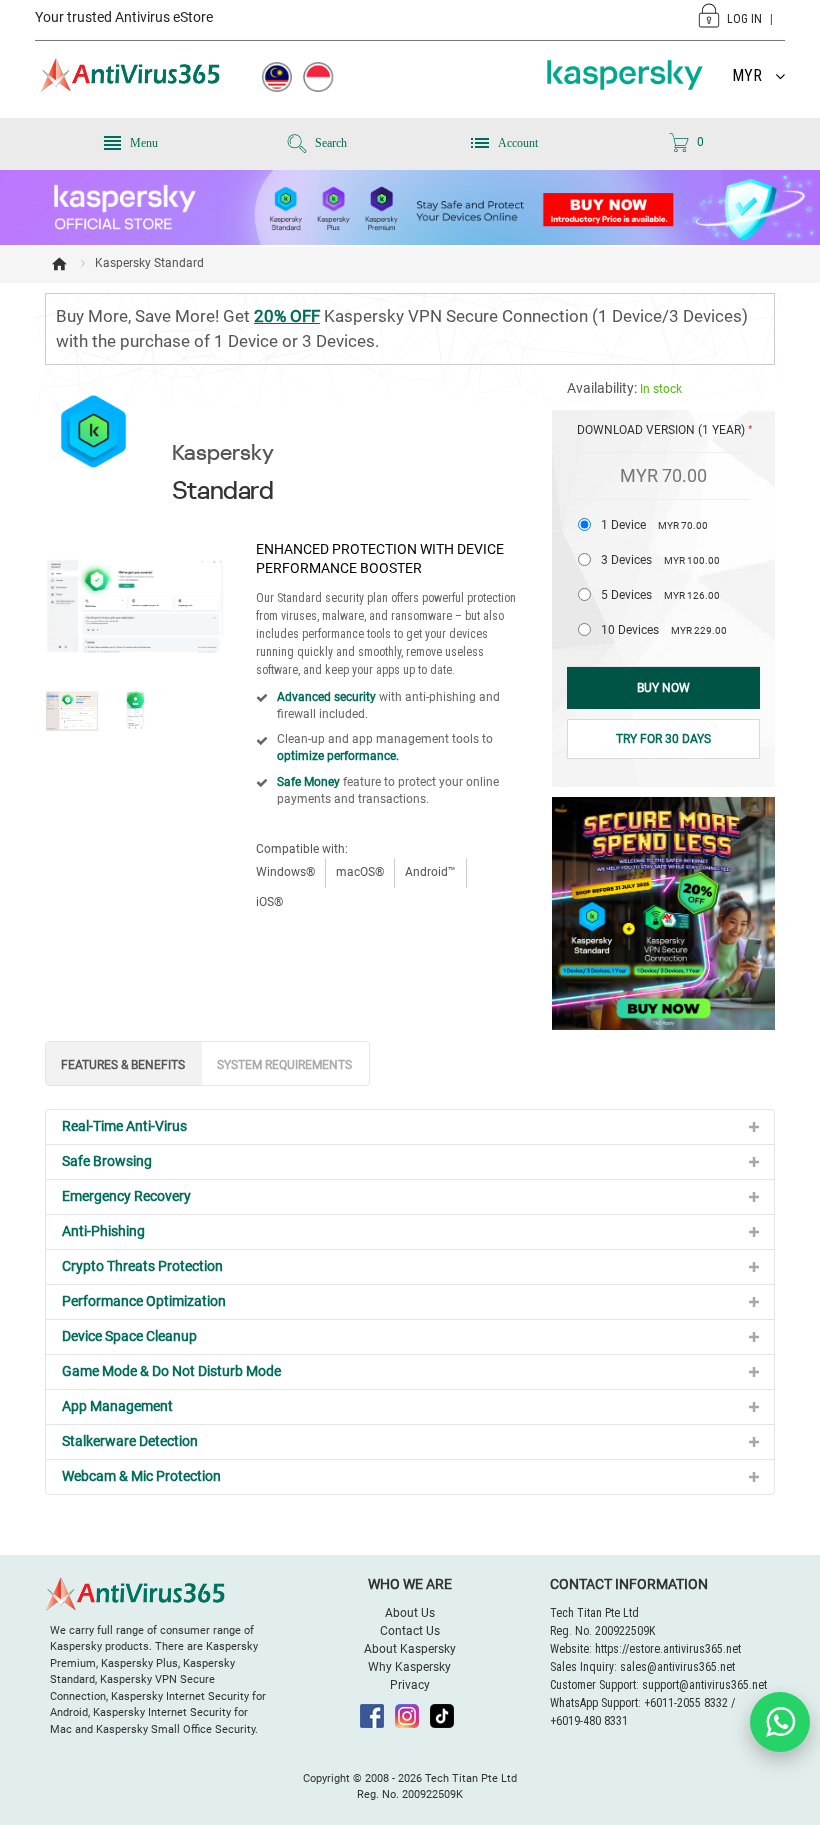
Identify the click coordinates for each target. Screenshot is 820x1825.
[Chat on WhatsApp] (780, 1722)
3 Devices (660, 560)
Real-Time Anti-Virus (124, 1126)
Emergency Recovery (126, 1196)
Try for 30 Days (663, 739)
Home (59, 264)
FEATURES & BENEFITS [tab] (123, 1065)
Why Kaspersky (409, 1667)
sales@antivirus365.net (677, 1667)
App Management (117, 1406)
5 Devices (660, 595)
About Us (410, 1613)
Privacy (410, 1685)
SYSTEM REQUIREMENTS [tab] (284, 1065)
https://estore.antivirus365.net (668, 1649)
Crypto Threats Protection (142, 1266)
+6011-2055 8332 (686, 1703)
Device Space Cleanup (129, 1336)
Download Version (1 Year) (661, 430)
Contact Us (410, 1631)
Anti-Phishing (103, 1231)
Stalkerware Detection (130, 1441)
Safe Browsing (107, 1161)
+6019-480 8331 (589, 1721)
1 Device (654, 525)
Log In (744, 19)
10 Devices (664, 630)
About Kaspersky (410, 1649)
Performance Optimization (144, 1301)
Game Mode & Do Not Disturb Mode (171, 1371)
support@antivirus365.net (704, 1685)
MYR (747, 75)
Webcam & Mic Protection (141, 1476)
